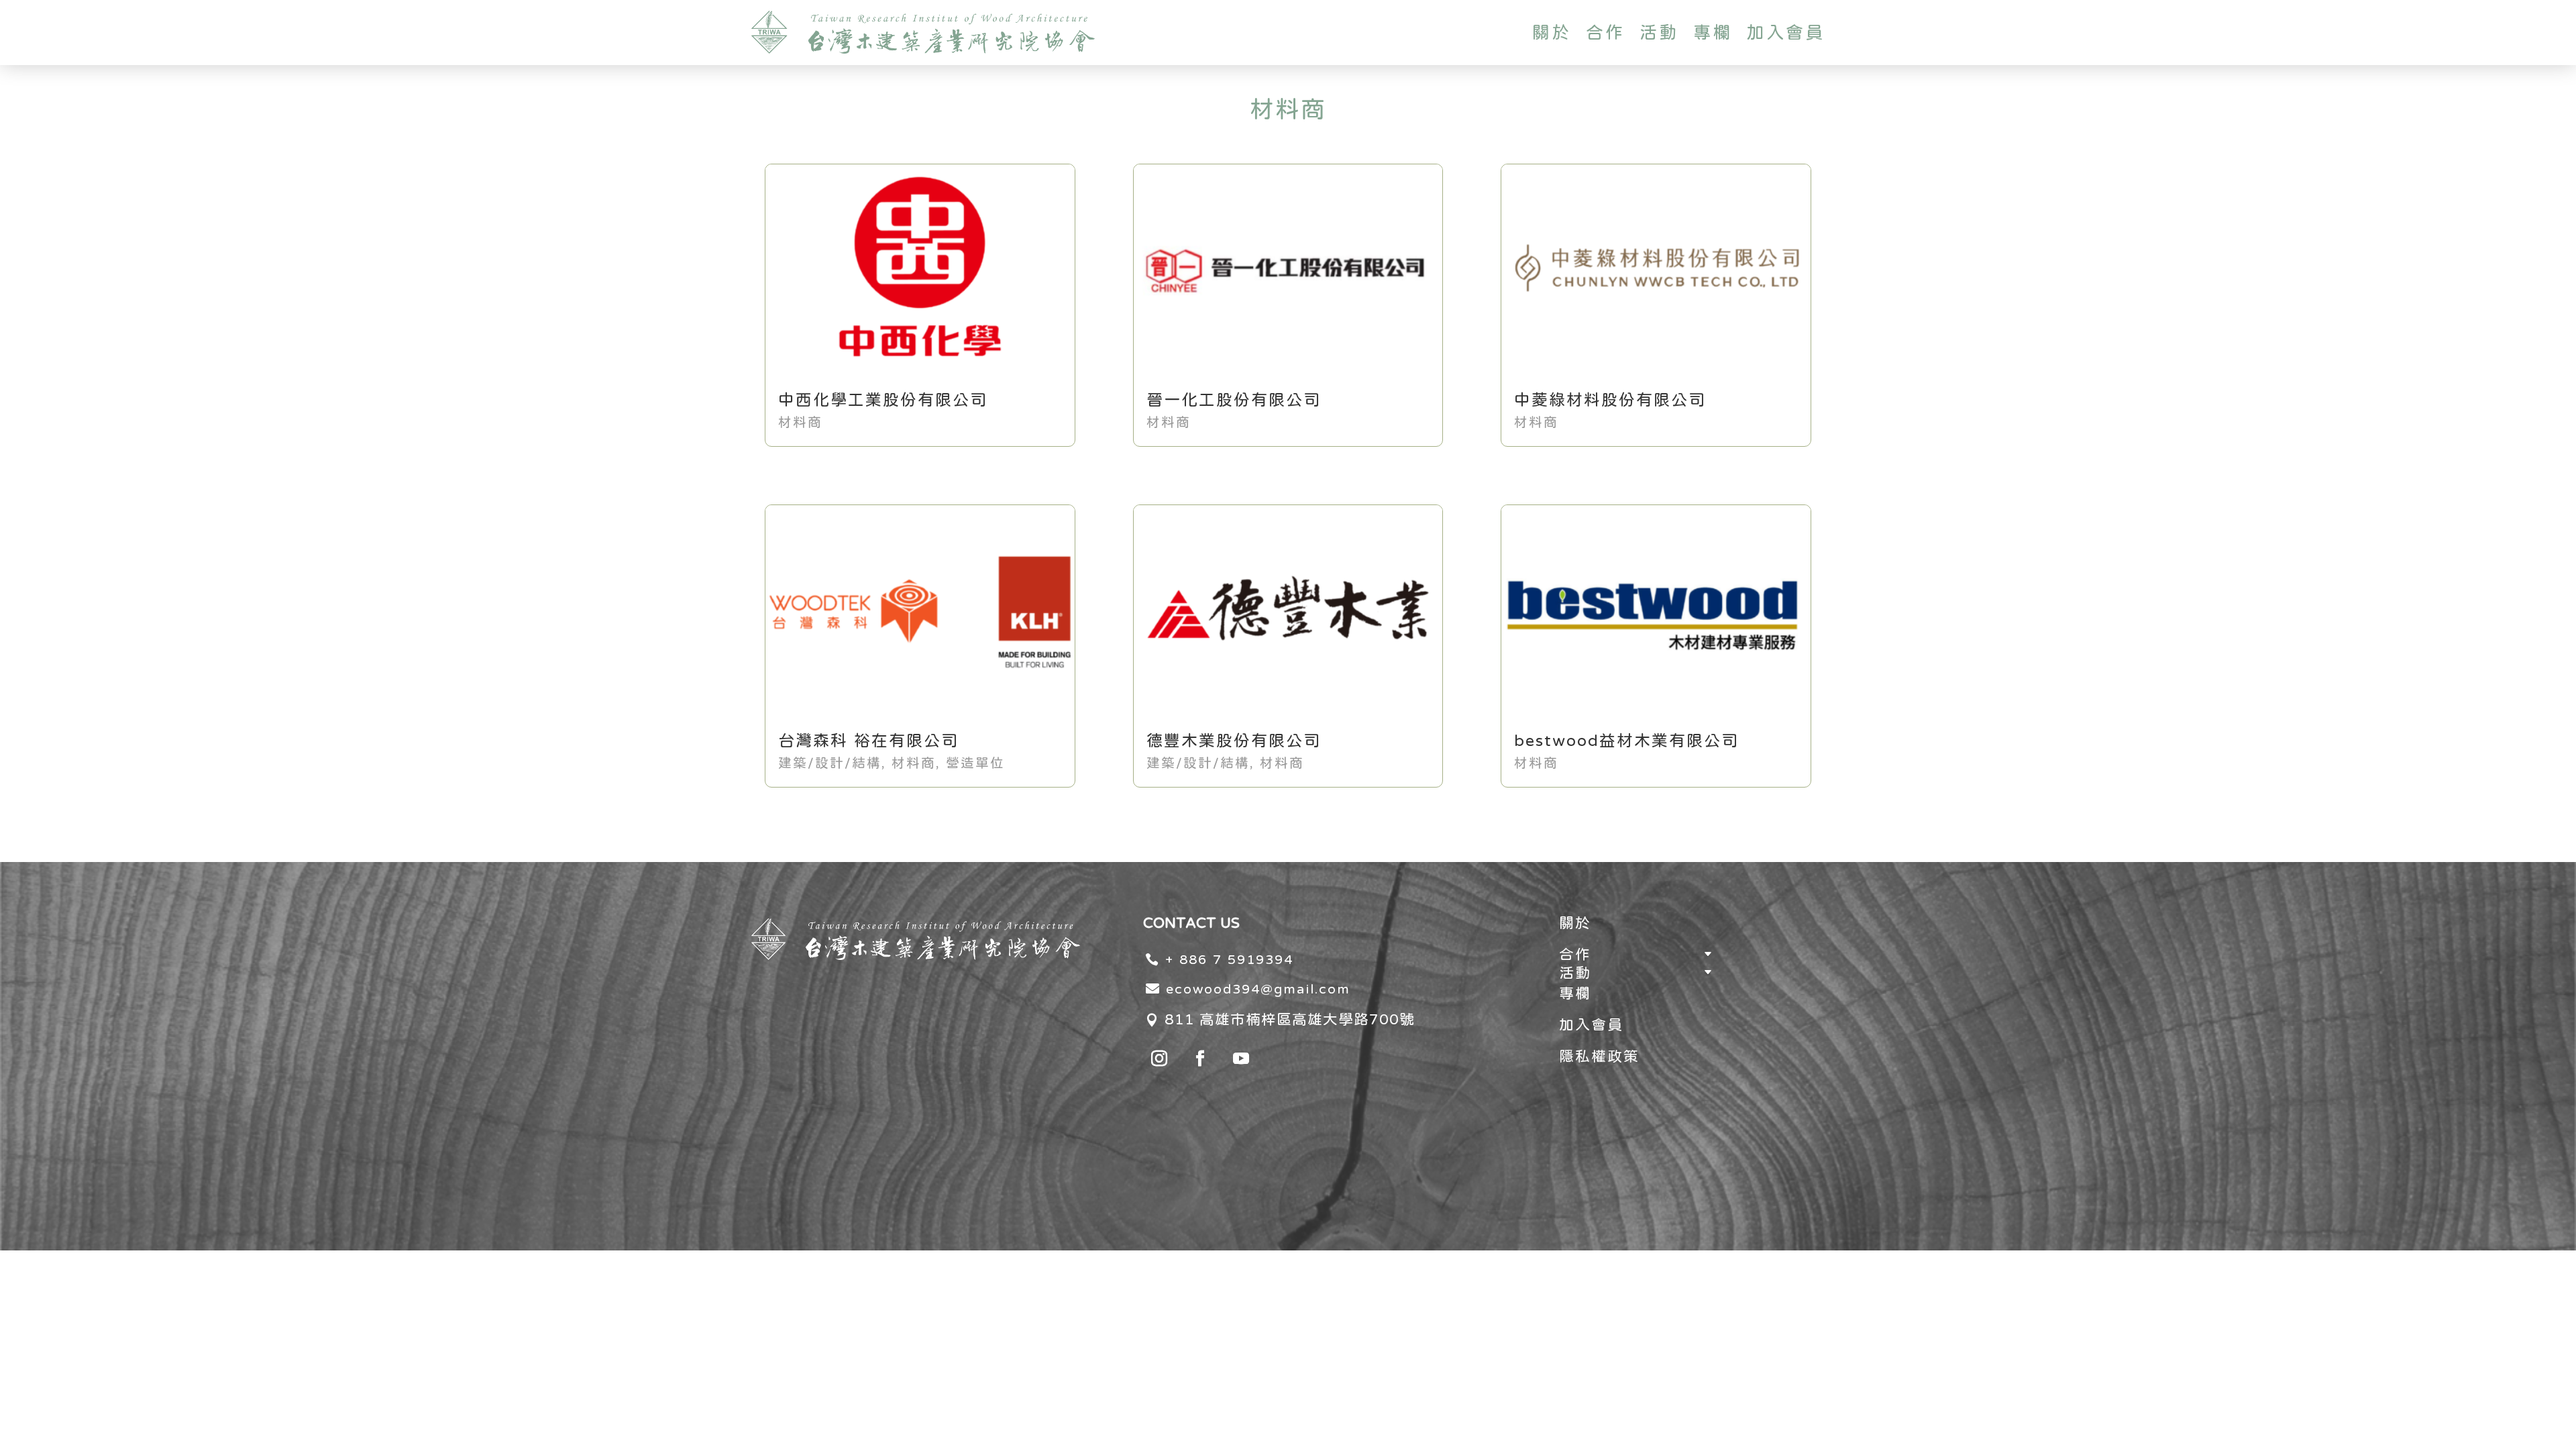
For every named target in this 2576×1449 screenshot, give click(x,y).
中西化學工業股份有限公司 (883, 399)
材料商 (800, 422)
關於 (1552, 32)
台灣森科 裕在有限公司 (868, 740)
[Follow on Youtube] (1241, 1059)
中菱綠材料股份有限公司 (1610, 399)
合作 (1605, 32)
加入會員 (1786, 32)
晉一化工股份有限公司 (1234, 399)
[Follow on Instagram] (1159, 1059)
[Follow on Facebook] (1200, 1059)
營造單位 (975, 762)
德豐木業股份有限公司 (1234, 740)
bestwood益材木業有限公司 (1626, 740)
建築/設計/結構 (830, 762)
